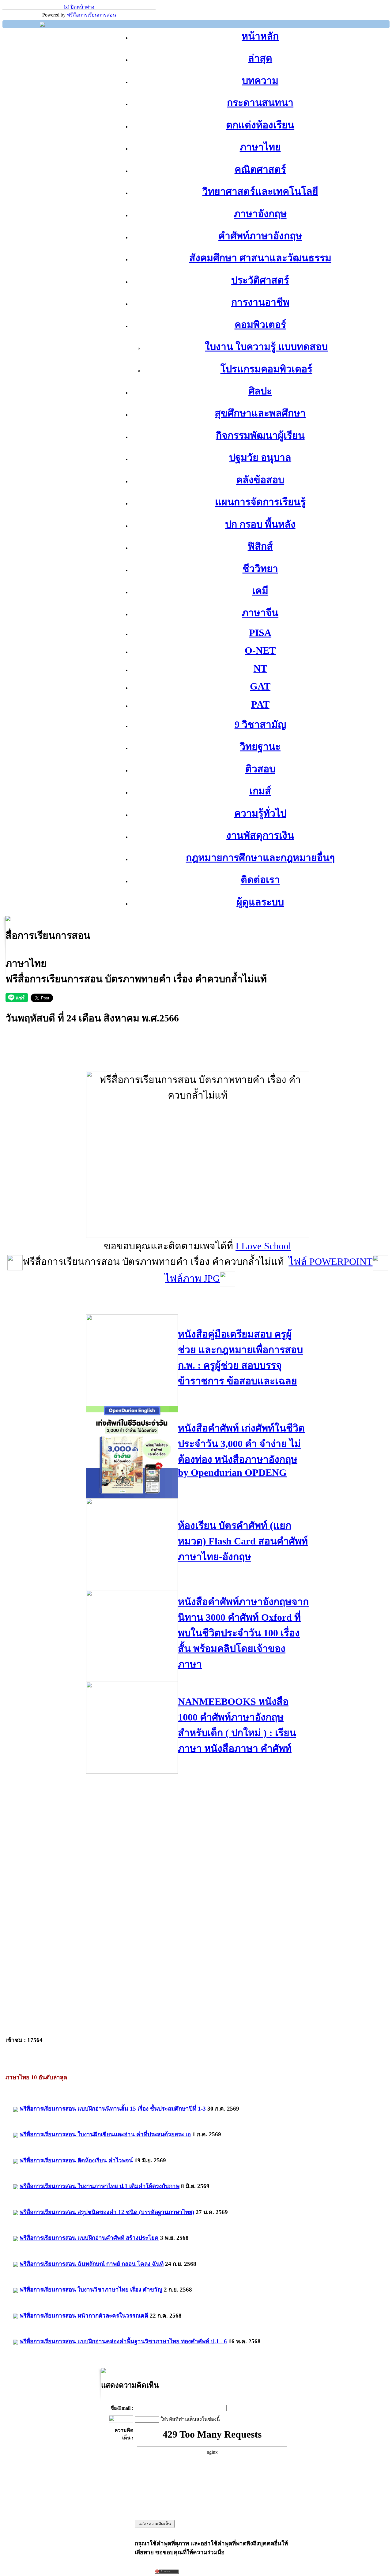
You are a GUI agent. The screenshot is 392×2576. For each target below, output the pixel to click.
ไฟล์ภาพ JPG (192, 1278)
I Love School (263, 1246)
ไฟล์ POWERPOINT (331, 1262)
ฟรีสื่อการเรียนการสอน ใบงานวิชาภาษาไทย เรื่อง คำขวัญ (91, 2290)
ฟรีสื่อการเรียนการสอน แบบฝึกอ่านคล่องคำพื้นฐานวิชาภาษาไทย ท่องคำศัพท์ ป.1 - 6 (123, 2341)
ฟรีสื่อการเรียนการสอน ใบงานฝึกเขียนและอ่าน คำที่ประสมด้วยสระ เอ (105, 2134)
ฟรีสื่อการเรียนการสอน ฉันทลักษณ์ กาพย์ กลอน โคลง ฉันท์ (92, 2264)
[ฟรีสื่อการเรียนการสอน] (42, 25)
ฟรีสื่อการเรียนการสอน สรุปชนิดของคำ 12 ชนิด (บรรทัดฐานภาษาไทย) (107, 2212)
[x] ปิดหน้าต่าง (79, 7)
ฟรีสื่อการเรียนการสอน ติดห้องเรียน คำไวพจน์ (76, 2160)
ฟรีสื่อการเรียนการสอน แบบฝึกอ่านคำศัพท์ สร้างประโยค (89, 2238)
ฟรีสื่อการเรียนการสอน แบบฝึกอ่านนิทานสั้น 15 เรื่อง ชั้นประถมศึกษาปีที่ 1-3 (113, 2109)
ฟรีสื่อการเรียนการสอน (91, 15)
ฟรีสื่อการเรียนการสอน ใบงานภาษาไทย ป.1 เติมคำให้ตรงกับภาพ (100, 2186)
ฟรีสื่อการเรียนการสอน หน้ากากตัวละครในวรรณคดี (84, 2316)
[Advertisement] (198, 1057)
